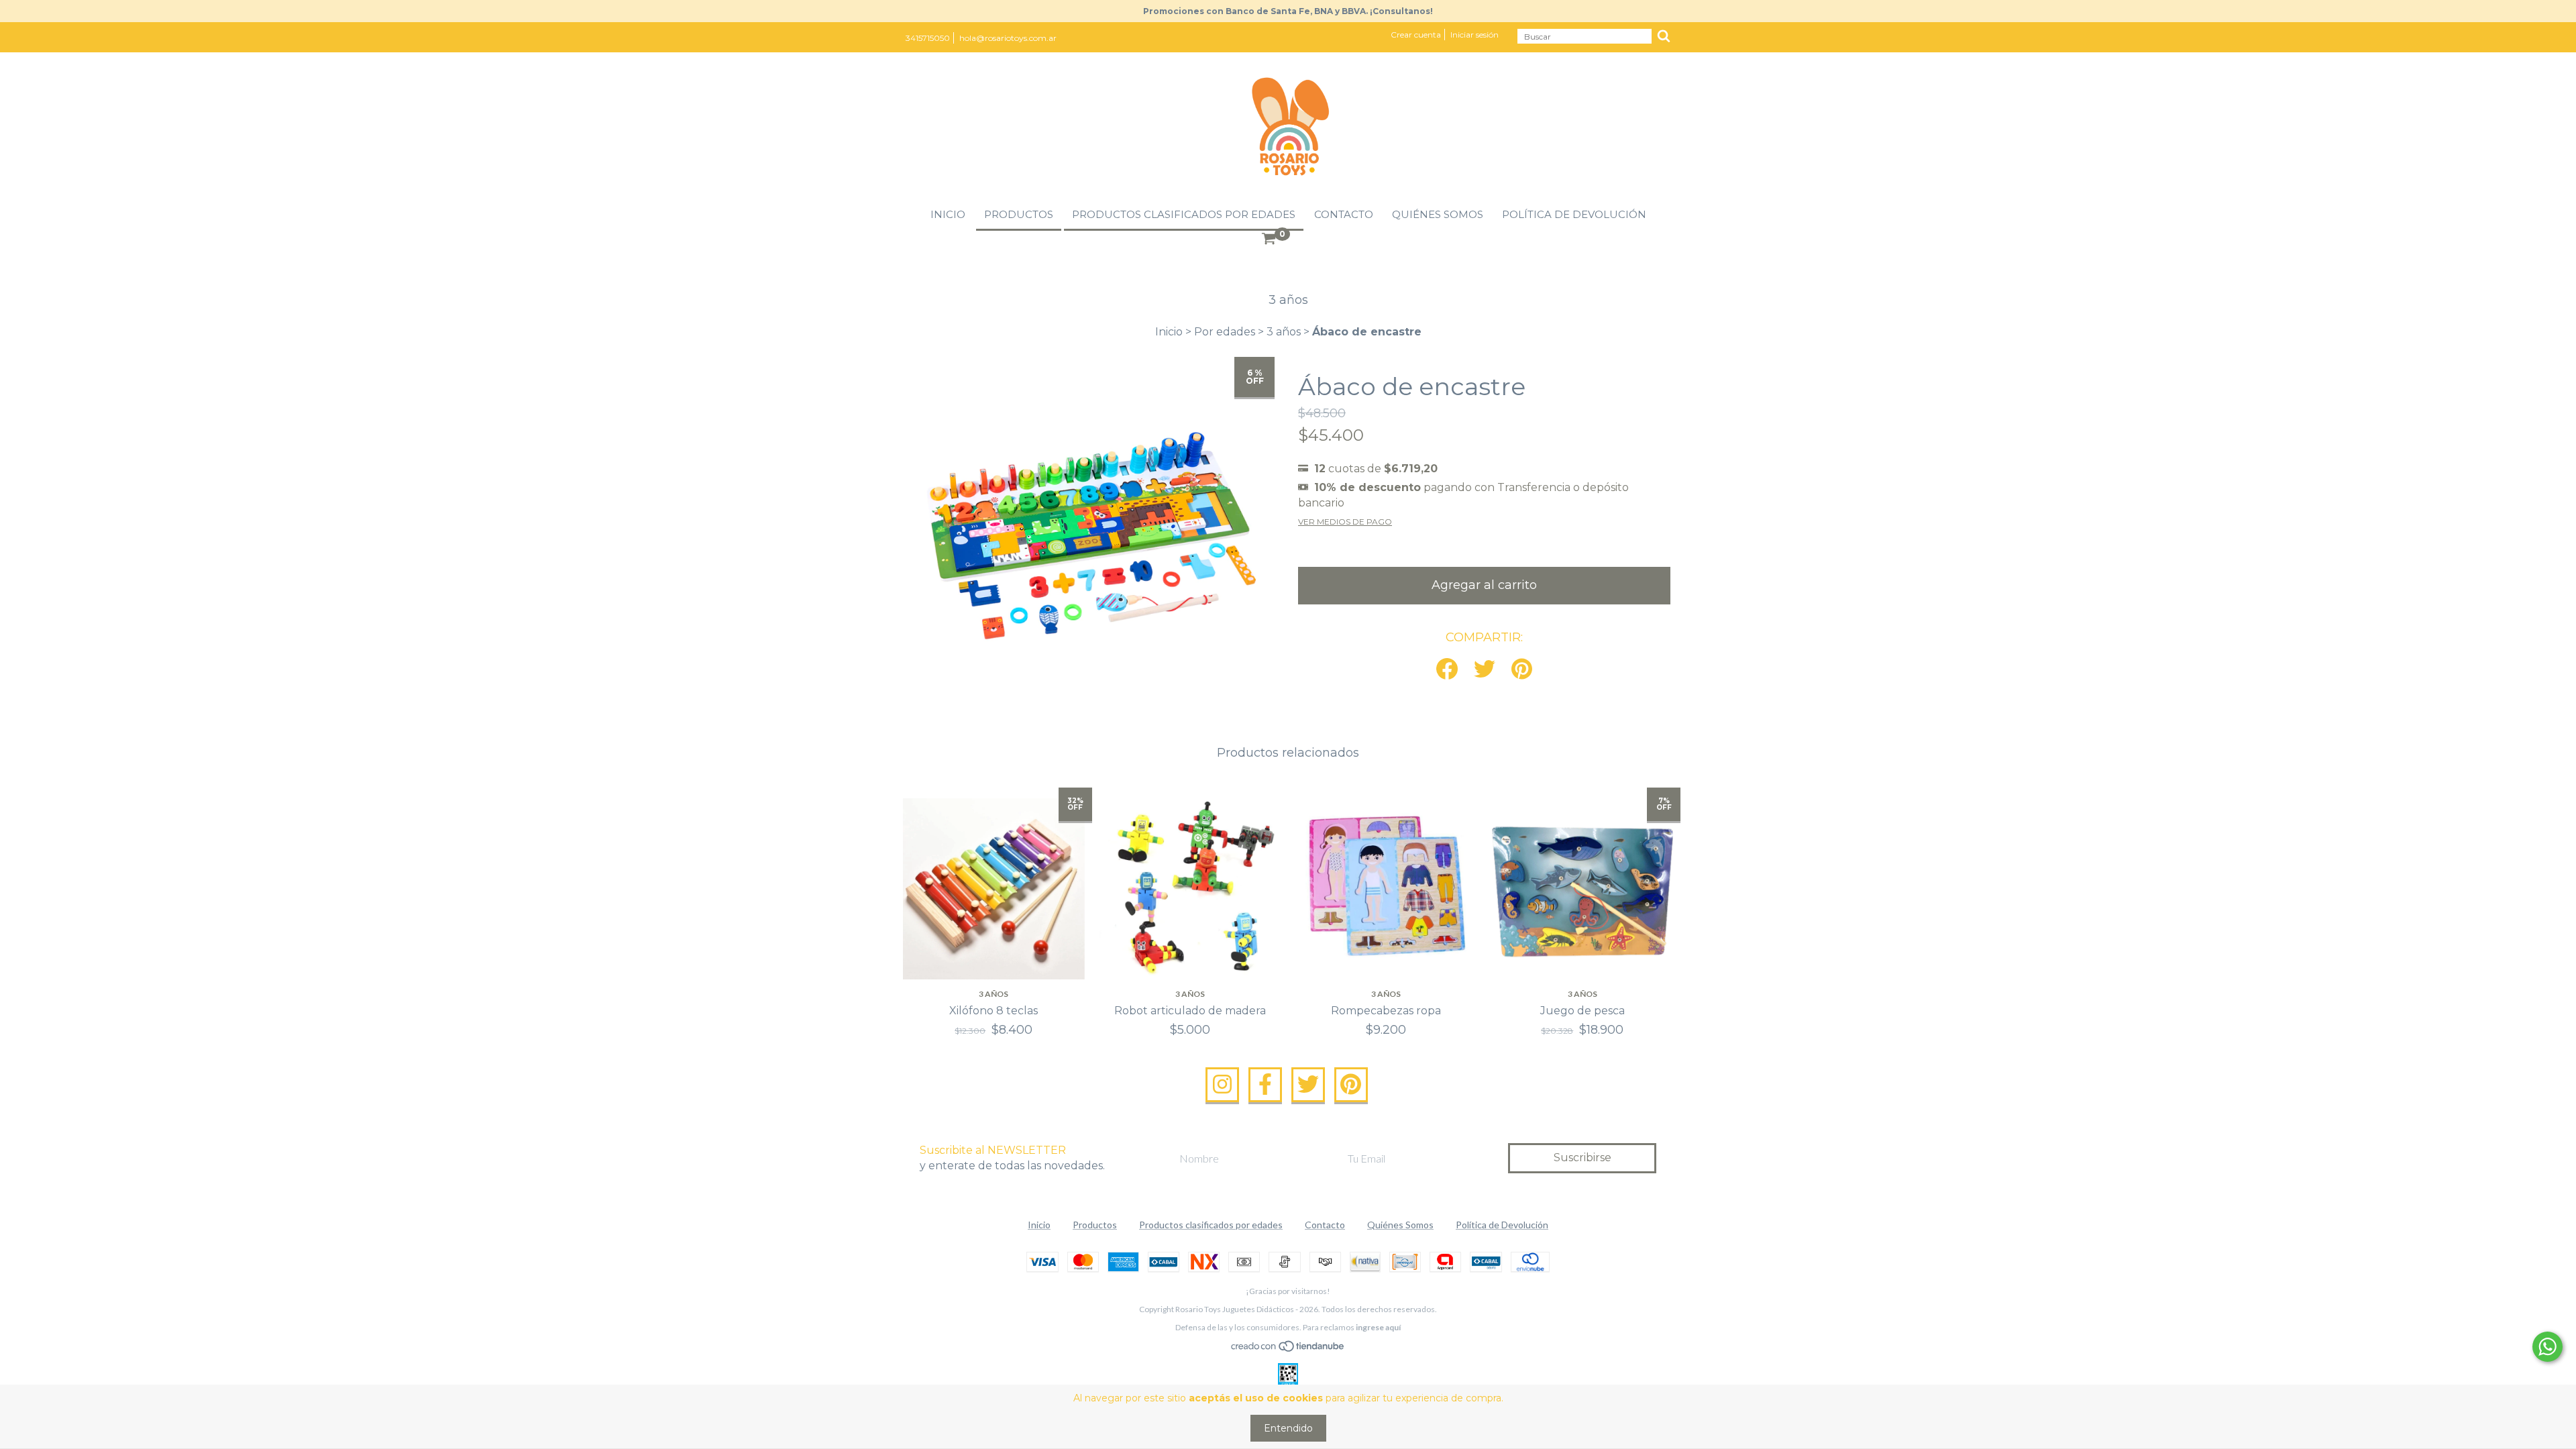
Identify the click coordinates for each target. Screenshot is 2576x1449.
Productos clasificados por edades (1184, 214)
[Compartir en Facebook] (1447, 670)
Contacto (1344, 214)
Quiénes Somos (1438, 214)
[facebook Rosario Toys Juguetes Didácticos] (1265, 1085)
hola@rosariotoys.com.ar (1008, 38)
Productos (1019, 214)
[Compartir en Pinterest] (1522, 670)
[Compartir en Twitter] (1485, 670)
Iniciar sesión (1474, 35)
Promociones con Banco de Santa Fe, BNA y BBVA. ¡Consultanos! (1288, 11)
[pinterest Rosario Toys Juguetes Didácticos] (1351, 1085)
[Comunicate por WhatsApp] (2547, 1347)
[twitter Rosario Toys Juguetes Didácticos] (1308, 1085)
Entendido (1288, 1428)
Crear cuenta (1416, 35)
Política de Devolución (1574, 214)
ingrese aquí (1378, 1327)
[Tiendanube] (1288, 1349)
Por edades (1225, 332)
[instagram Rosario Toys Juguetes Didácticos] (1222, 1085)
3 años (1284, 332)
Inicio (948, 214)
